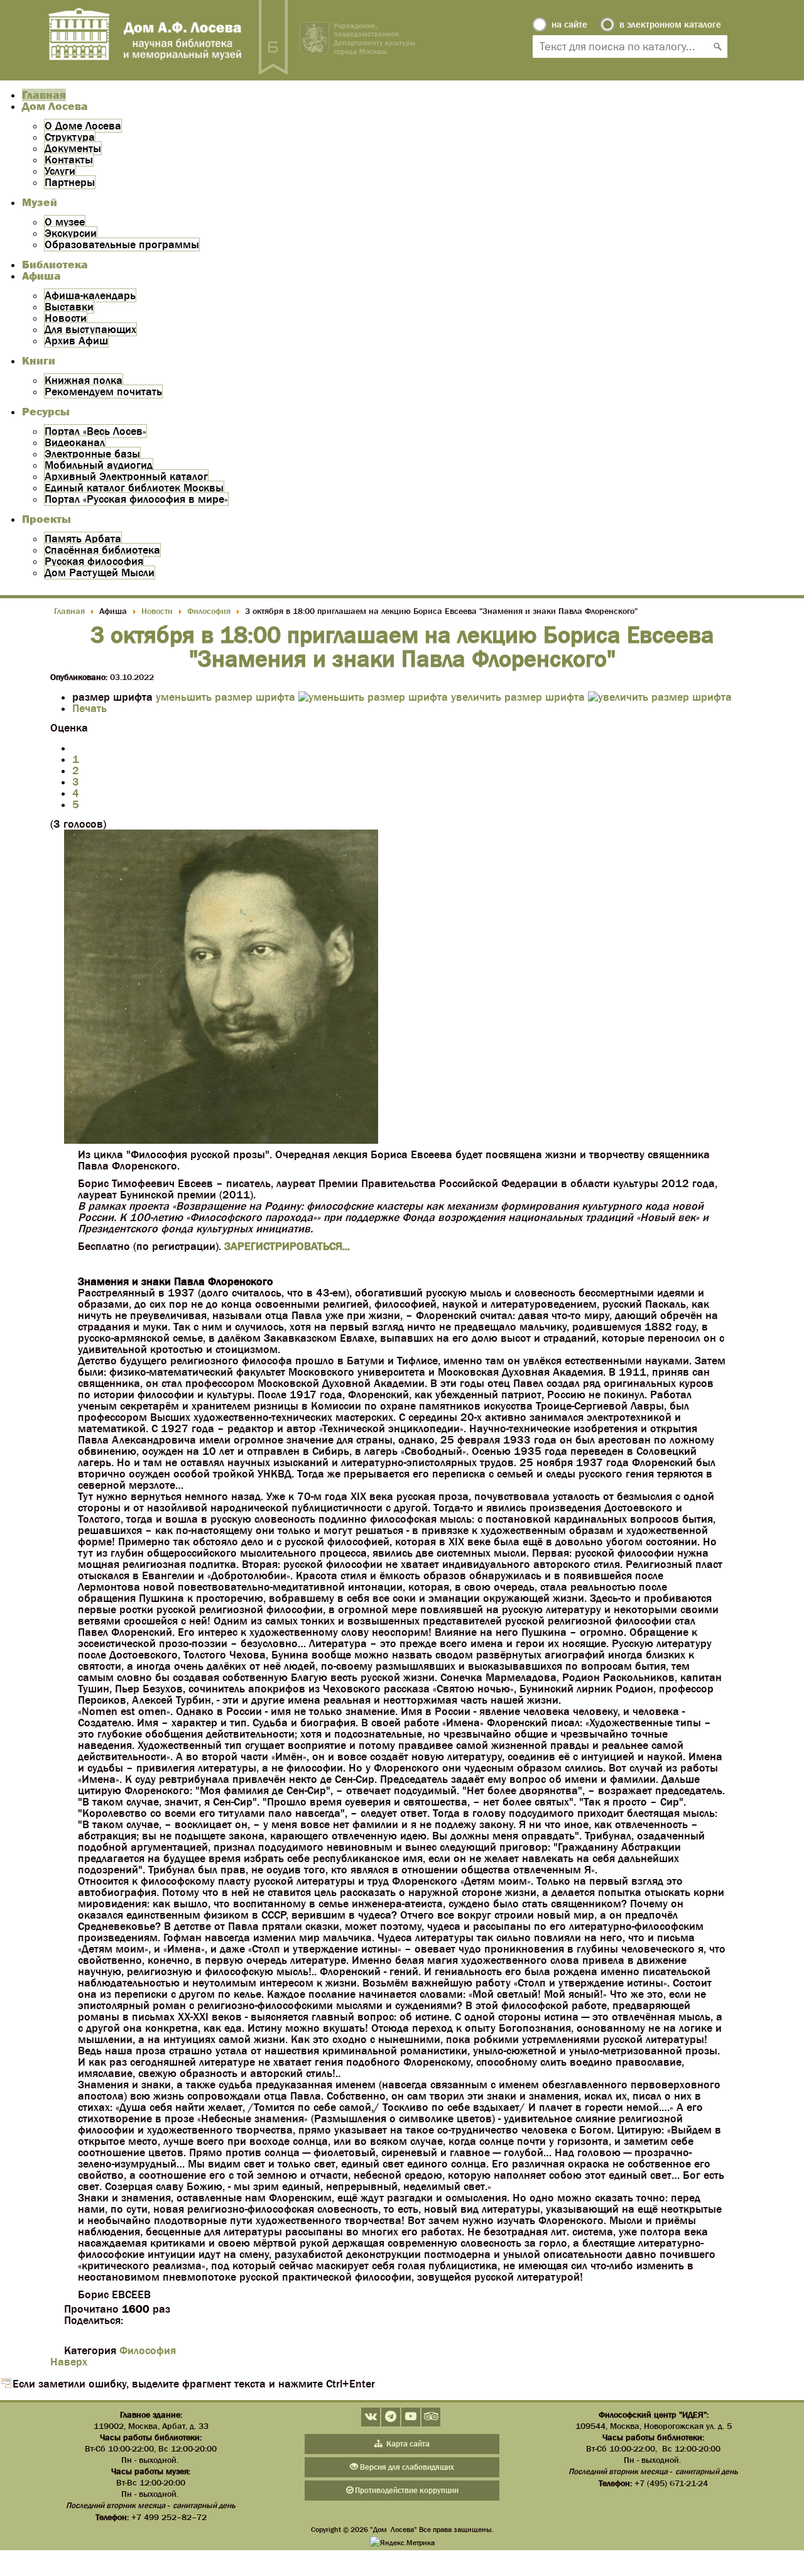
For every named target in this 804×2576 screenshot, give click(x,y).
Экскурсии (71, 233)
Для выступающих (90, 329)
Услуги (60, 171)
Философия (148, 2350)
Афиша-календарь (90, 295)
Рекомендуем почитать (103, 392)
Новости (66, 318)
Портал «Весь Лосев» (95, 431)
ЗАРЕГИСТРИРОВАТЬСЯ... (287, 1246)
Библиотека (55, 265)
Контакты (69, 160)
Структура (70, 137)
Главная (44, 95)
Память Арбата (83, 539)
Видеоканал (75, 442)
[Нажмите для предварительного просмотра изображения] (221, 1140)
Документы (73, 148)
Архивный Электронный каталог (126, 476)
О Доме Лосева (83, 126)
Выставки (69, 307)
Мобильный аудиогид (99, 465)
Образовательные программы (122, 244)
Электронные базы (92, 454)
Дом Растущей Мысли (100, 573)
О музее (65, 222)
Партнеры (70, 182)
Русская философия (94, 561)
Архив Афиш (76, 341)
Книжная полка (84, 380)
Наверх (69, 2362)
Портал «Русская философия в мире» (136, 499)
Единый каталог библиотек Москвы (134, 488)
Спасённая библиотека (102, 550)
